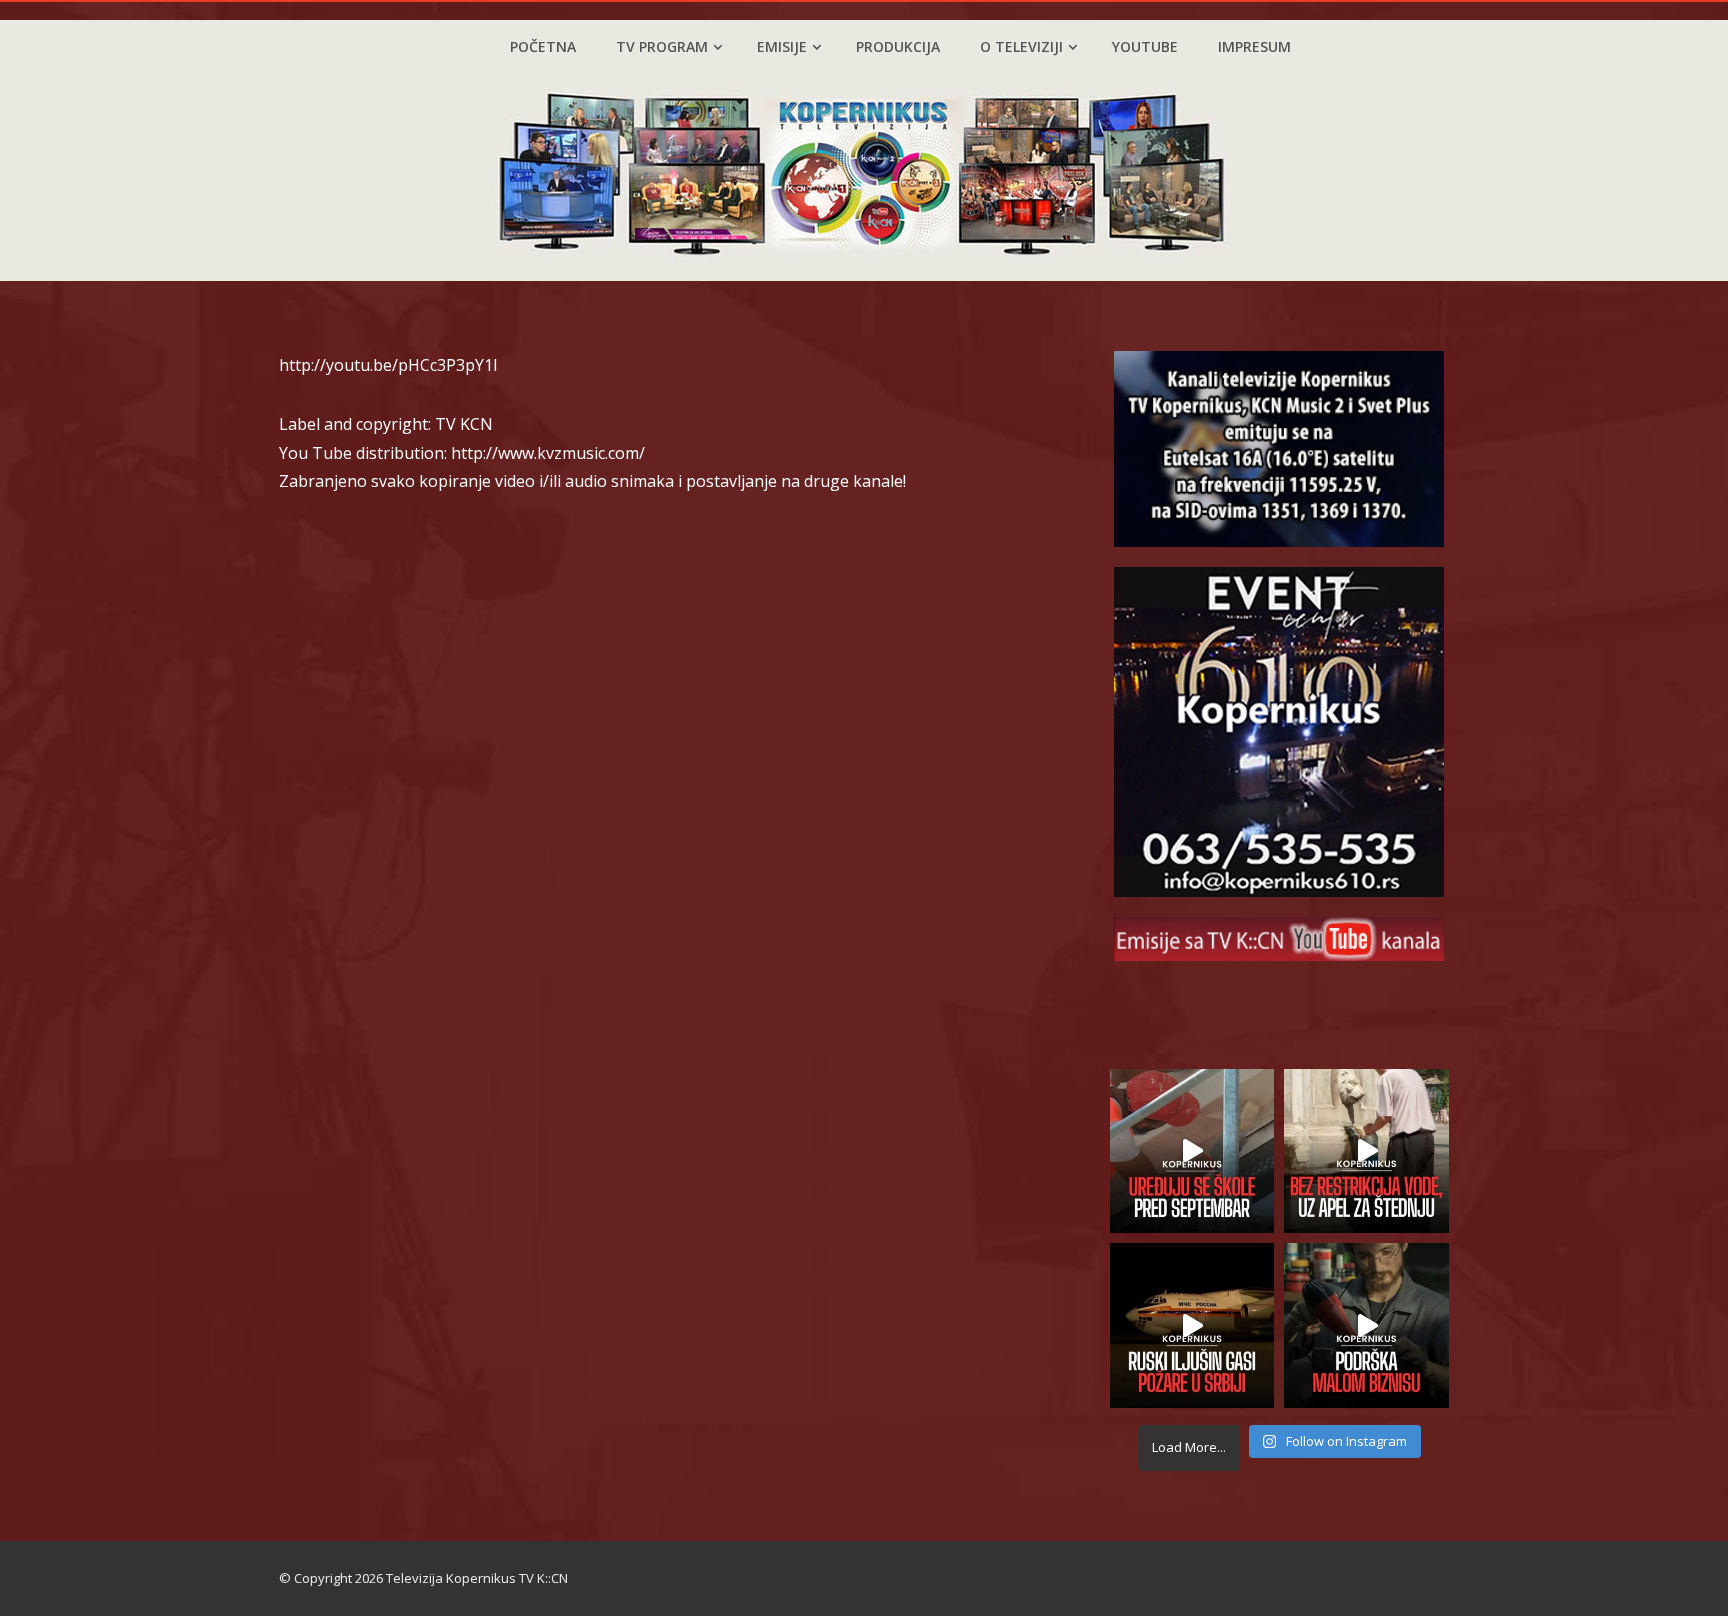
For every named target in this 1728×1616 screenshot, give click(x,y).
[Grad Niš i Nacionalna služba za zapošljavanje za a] (1366, 1325)
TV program (662, 46)
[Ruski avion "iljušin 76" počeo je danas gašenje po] (1192, 1325)
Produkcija (898, 46)
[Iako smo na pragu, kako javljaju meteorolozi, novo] (1366, 1151)
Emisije (782, 46)
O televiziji (1021, 46)
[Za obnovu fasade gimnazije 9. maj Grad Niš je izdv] (1192, 1151)
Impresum (1254, 46)
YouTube (1145, 46)
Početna (543, 46)
